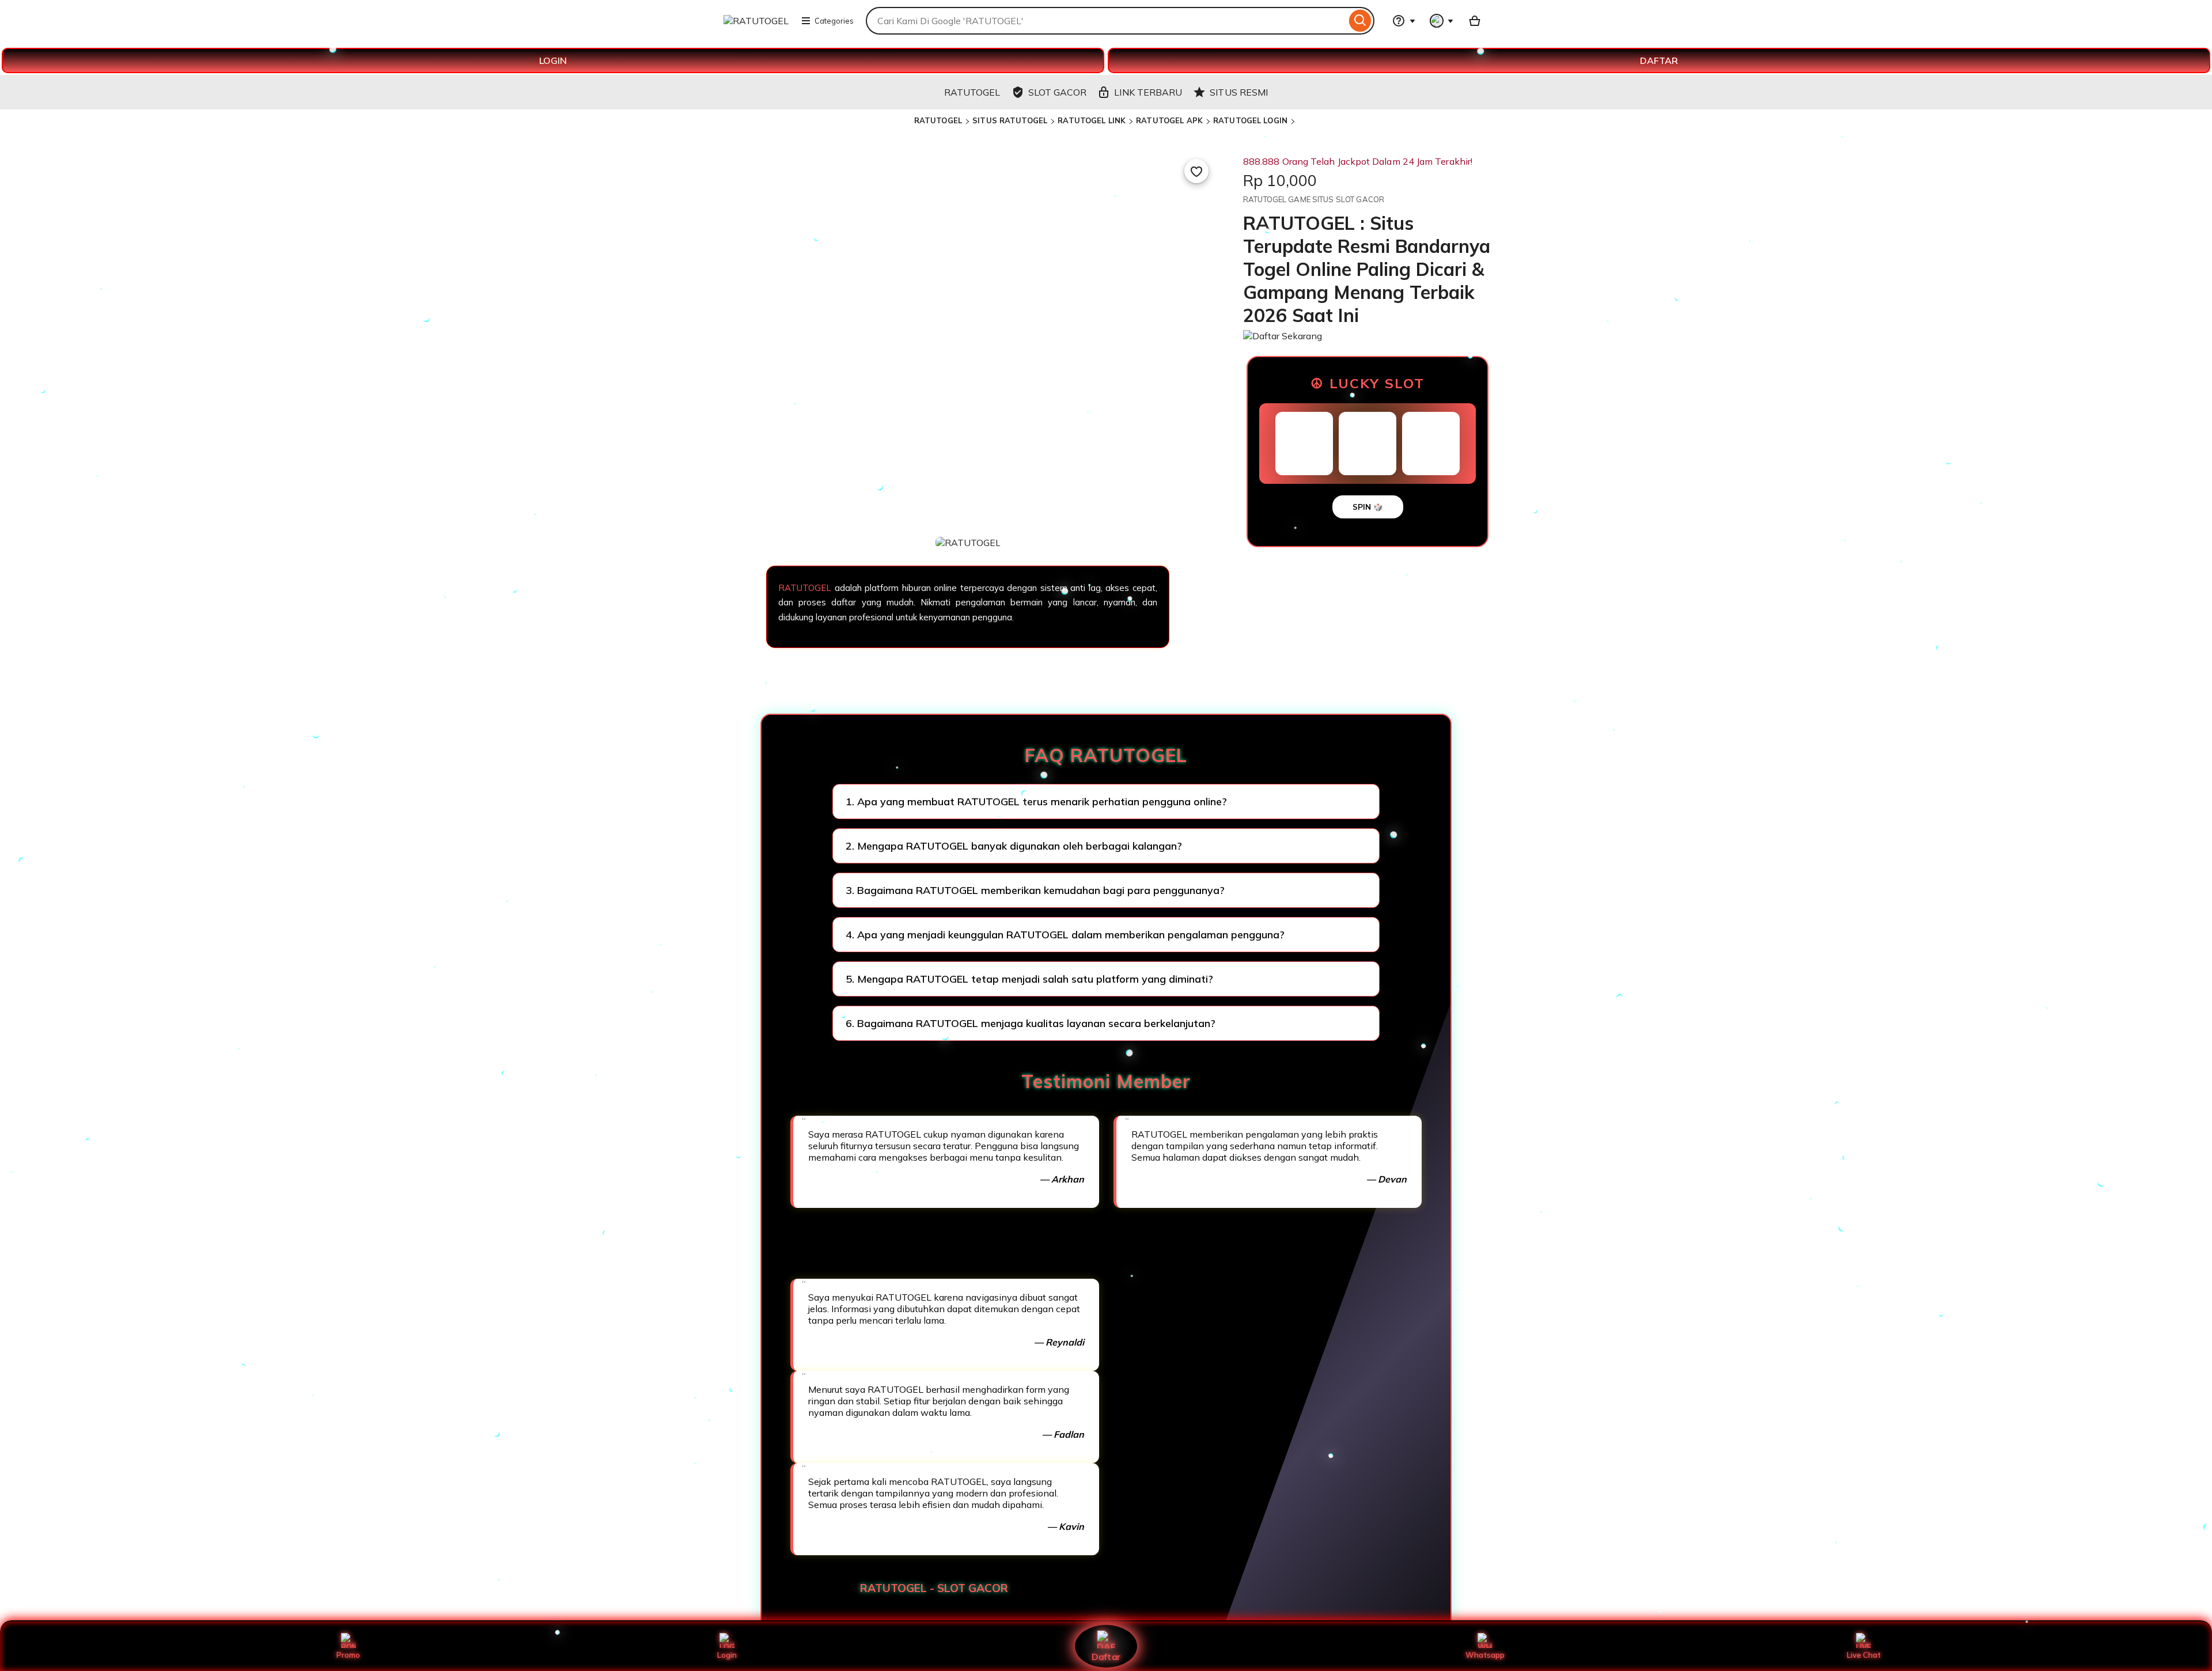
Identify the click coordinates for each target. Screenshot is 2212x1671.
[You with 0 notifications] (1442, 21)
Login (727, 1655)
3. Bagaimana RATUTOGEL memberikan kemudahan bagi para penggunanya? (1035, 890)
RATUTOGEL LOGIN (1250, 120)
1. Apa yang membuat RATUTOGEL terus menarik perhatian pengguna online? (1036, 802)
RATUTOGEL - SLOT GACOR (934, 1588)
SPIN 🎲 (1368, 507)
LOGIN (553, 60)
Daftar (1106, 1656)
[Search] (1360, 21)
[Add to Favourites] (1196, 171)
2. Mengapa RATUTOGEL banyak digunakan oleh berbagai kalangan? (1014, 846)
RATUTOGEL (938, 120)
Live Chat (1864, 1655)
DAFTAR (1659, 60)
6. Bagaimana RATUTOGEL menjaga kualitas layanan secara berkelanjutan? (1031, 1023)
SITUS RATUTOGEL (1010, 120)
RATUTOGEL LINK (1092, 120)
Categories (834, 21)
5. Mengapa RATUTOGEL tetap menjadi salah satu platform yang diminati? (1029, 979)
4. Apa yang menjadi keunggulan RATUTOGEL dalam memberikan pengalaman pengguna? (1065, 935)
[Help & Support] (1404, 21)
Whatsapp (1485, 1655)
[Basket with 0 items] (1475, 21)
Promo (348, 1655)
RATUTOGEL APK (1169, 120)
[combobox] (1106, 21)
